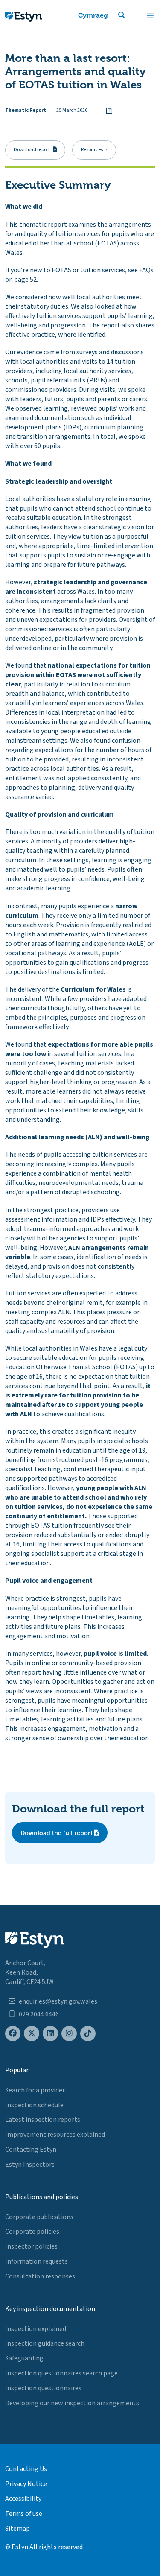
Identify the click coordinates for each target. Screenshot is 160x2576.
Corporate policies (32, 2232)
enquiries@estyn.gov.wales (58, 2001)
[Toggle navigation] (150, 15)
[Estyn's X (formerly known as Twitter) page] (32, 2034)
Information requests (36, 2261)
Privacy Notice (26, 2484)
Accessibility (23, 2499)
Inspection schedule (34, 2105)
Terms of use (24, 2514)
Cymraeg (93, 15)
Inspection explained (36, 2329)
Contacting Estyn (31, 2150)
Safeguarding (24, 2358)
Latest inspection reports (43, 2120)
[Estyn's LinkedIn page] (50, 2034)
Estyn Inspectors (30, 2165)
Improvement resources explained (55, 2135)
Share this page (109, 111)
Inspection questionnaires (43, 2388)
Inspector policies (31, 2246)
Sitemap (17, 2529)
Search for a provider (35, 2090)
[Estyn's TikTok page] (88, 2034)
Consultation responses (40, 2276)
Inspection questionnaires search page (61, 2373)
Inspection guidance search (45, 2343)
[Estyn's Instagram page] (69, 2034)
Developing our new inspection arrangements (72, 2403)
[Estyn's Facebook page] (13, 2034)
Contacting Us (26, 2469)
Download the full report (57, 1833)
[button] (132, 15)
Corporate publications (39, 2217)
